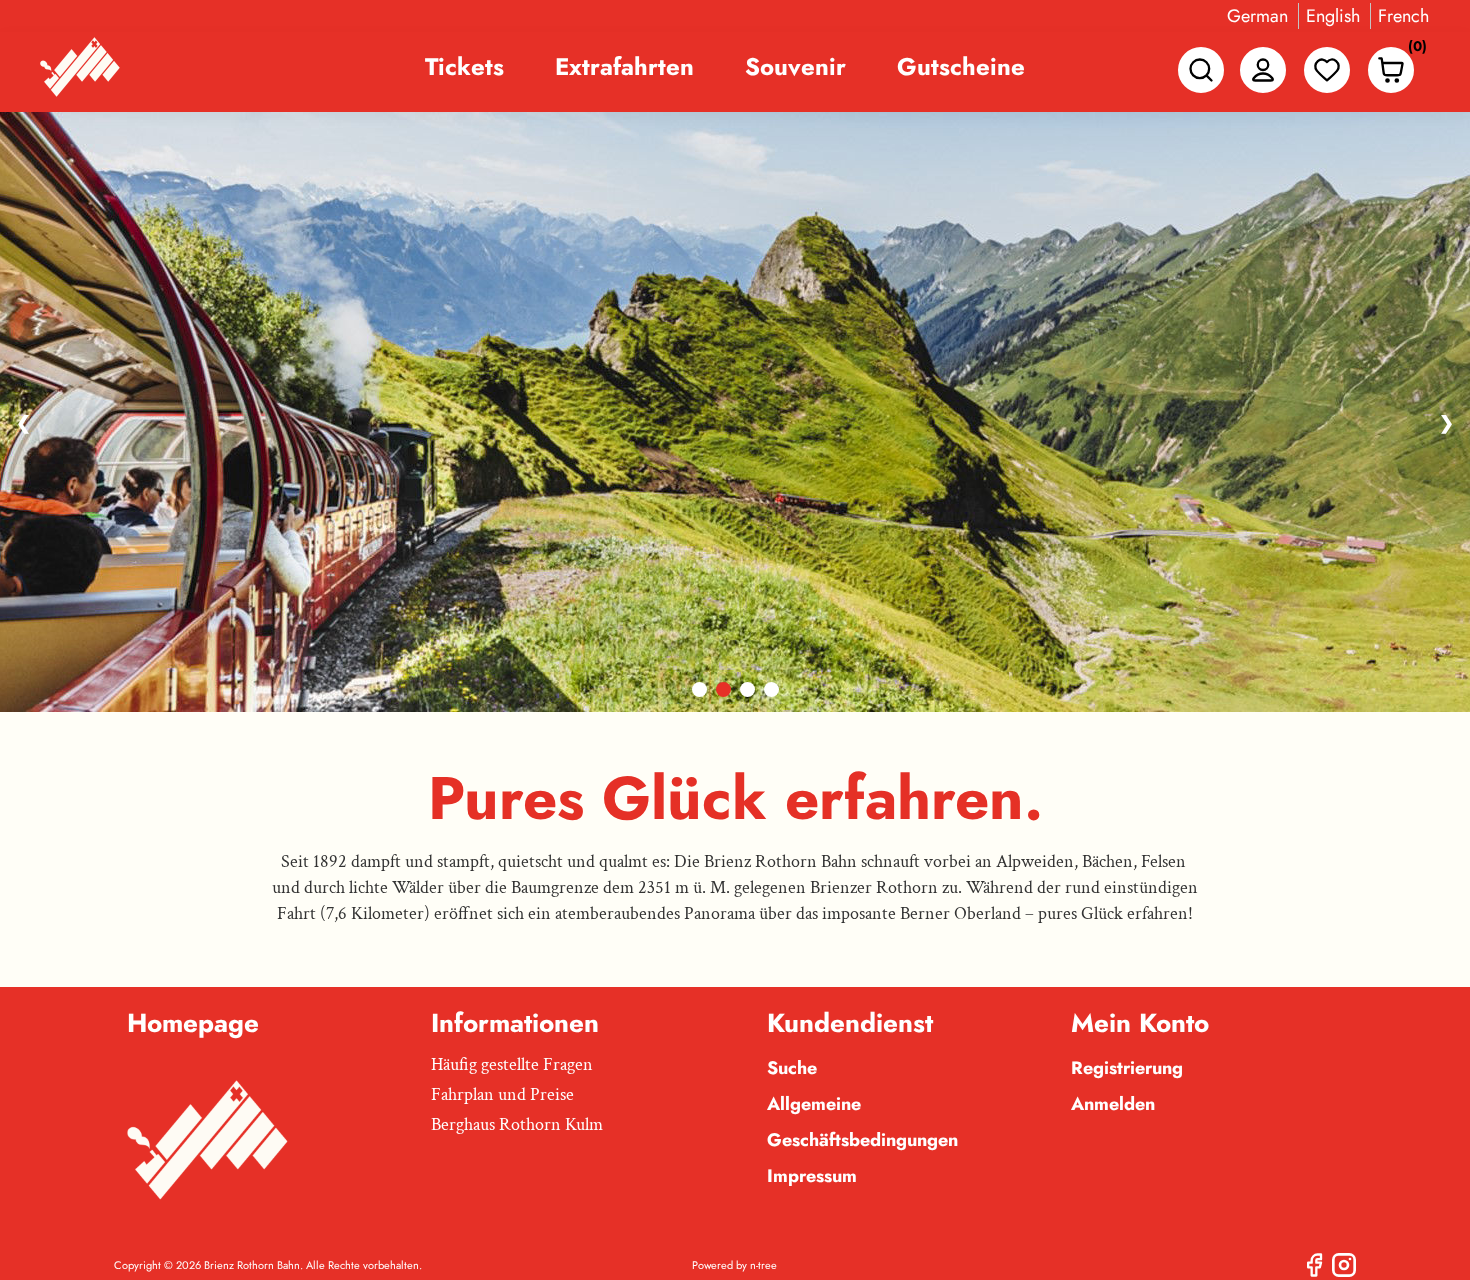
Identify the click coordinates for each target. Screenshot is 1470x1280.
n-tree (763, 1265)
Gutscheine (961, 67)
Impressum (812, 1176)
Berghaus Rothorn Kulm (517, 1124)
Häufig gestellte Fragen (512, 1064)
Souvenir (795, 67)
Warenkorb (1412, 50)
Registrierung (1127, 1068)
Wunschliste (1327, 70)
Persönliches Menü (1263, 70)
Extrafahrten (624, 67)
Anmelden (1113, 1104)
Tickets (464, 67)
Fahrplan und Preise (502, 1094)
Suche (792, 1068)
